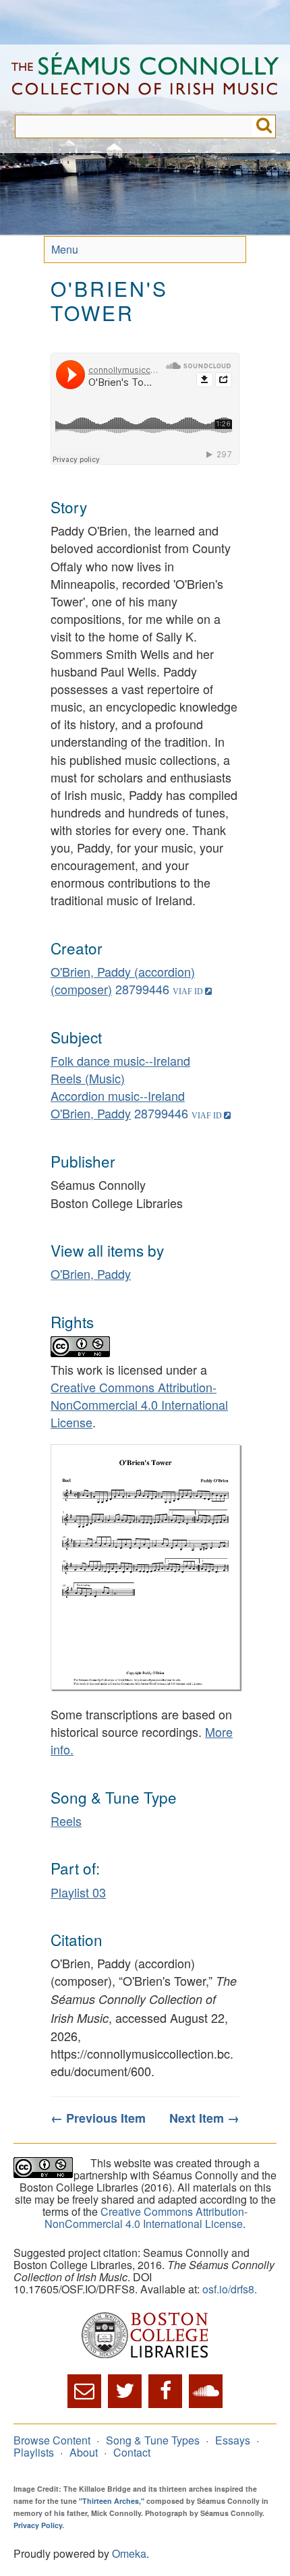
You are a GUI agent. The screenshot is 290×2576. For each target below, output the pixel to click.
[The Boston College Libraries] (145, 2336)
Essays (233, 2440)
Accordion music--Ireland (118, 1095)
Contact (132, 2452)
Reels (66, 1821)
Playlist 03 (78, 1892)
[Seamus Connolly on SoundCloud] (206, 2391)
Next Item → (204, 2118)
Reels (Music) (88, 1078)
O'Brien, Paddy (91, 1113)
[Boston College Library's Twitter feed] (125, 2391)
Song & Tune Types (153, 2440)
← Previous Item (98, 2118)
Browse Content (52, 2440)
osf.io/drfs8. (230, 2289)
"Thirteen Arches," (112, 2501)
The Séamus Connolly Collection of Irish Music (145, 80)
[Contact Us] (84, 2391)
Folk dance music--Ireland (120, 1060)
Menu (65, 249)
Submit (264, 126)
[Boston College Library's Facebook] (165, 2391)
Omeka (129, 2553)
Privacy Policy (38, 2525)
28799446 (142, 989)
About (84, 2452)
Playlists (34, 2452)
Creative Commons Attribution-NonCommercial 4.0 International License (139, 1404)
